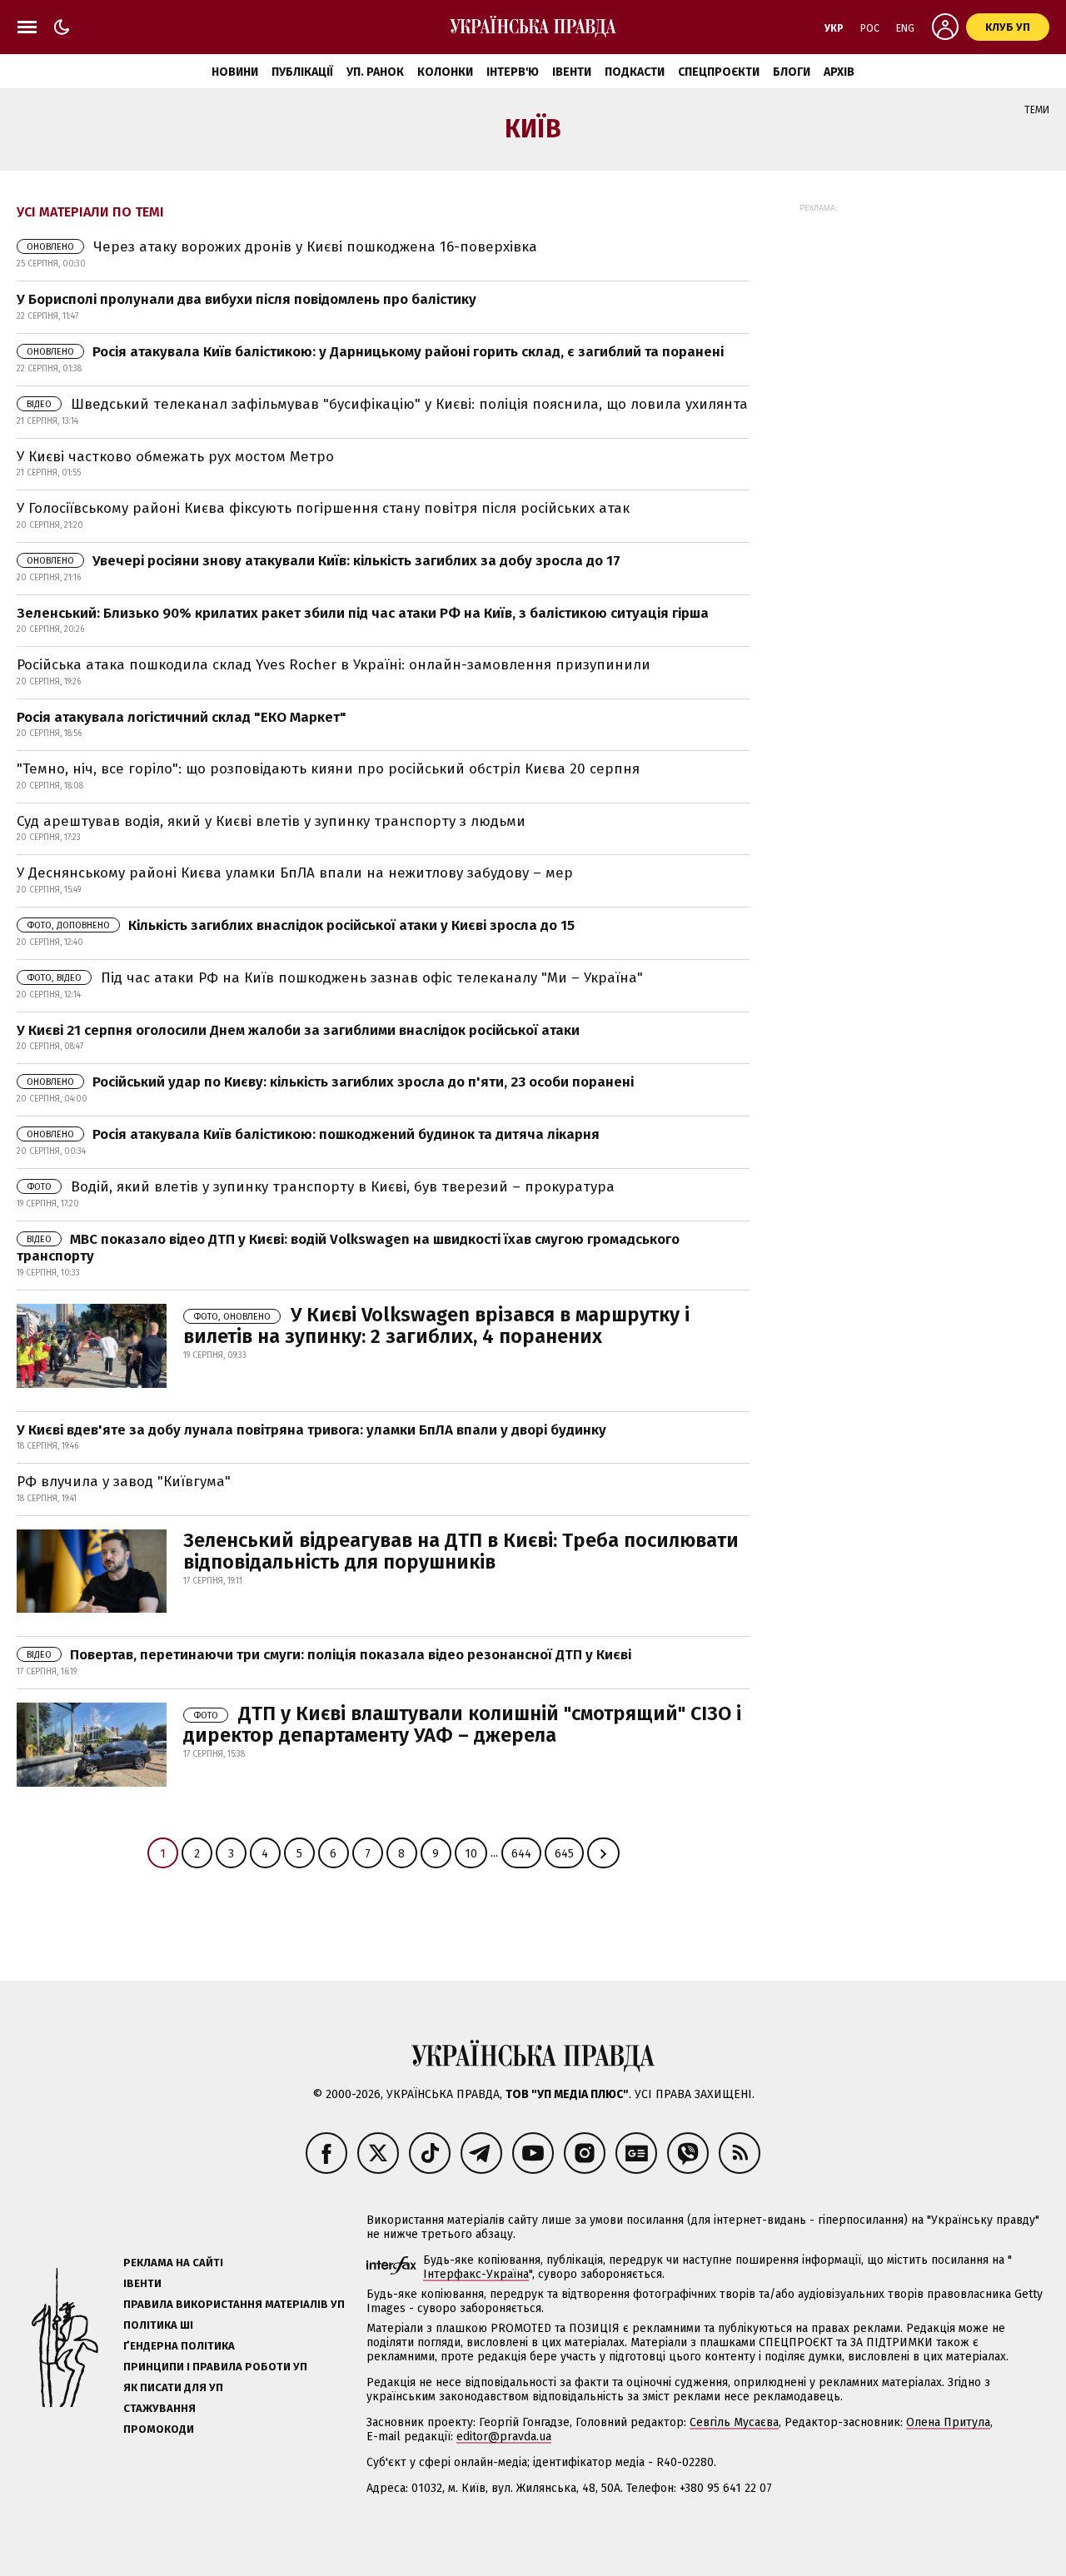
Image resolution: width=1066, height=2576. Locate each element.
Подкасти (635, 72)
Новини (235, 72)
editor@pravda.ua (504, 2437)
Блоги (792, 72)
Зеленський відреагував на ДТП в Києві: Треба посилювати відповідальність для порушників (461, 1551)
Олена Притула (948, 2422)
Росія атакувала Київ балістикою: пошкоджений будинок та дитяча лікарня (313, 1134)
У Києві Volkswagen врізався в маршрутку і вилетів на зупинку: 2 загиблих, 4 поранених (436, 1325)
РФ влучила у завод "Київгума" (124, 1482)
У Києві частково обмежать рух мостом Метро (175, 457)
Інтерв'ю (513, 72)
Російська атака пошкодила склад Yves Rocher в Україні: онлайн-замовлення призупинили (334, 665)
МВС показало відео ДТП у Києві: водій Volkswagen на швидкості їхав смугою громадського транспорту (348, 1248)
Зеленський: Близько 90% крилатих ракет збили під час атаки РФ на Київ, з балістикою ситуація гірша (363, 613)
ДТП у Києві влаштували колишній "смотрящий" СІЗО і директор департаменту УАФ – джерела (462, 1724)
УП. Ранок (375, 72)
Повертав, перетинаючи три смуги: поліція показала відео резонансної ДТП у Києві (329, 1655)
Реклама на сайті (173, 2263)
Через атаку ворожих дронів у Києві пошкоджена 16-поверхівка (282, 247)
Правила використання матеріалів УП (234, 2304)
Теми (1037, 110)
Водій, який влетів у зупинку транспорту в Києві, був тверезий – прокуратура (321, 1187)
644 (521, 1854)
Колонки (445, 72)
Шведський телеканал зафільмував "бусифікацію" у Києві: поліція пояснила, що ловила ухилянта (387, 404)
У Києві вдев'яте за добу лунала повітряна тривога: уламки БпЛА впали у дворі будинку (311, 1430)
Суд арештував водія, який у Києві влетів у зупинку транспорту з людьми (271, 821)
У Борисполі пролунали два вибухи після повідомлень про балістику (247, 299)
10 (471, 1854)
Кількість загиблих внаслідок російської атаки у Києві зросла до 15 (301, 925)
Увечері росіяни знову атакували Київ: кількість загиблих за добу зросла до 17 (324, 561)
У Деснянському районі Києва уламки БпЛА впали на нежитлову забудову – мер (295, 873)
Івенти (572, 72)
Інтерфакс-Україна (476, 2274)
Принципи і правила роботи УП (215, 2367)
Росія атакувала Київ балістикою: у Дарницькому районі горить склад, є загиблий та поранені (375, 352)
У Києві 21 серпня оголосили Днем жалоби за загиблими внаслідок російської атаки (298, 1030)
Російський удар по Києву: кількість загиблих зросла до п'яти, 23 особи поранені (330, 1082)
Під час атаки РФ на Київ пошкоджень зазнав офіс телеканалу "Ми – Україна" (335, 978)
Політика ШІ (158, 2325)
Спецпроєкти (719, 72)
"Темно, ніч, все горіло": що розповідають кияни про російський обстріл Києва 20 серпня (328, 769)
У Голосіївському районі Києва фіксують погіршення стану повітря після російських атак (323, 508)
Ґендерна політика (179, 2346)
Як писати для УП (173, 2387)
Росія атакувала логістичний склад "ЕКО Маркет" (182, 717)
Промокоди (159, 2429)
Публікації (302, 72)
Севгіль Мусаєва (734, 2422)
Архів (839, 72)
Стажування (159, 2408)
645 (564, 1854)
